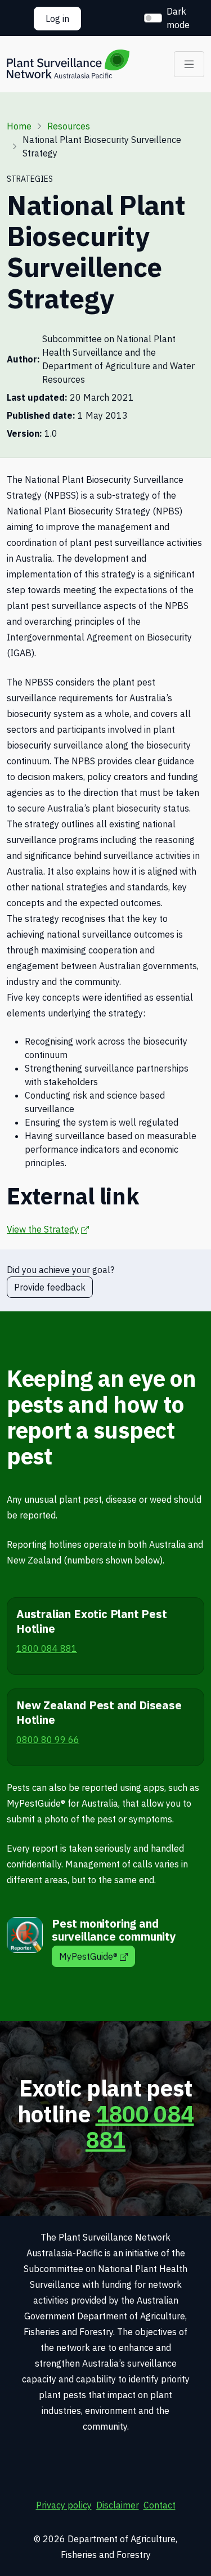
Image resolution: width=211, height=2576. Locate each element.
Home (19, 126)
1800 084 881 (140, 2127)
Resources (69, 126)
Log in (57, 19)
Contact (160, 2505)
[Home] (68, 64)
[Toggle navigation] (189, 64)
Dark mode (178, 18)
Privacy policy (64, 2505)
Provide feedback (50, 1287)
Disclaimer (118, 2505)
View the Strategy (48, 1229)
